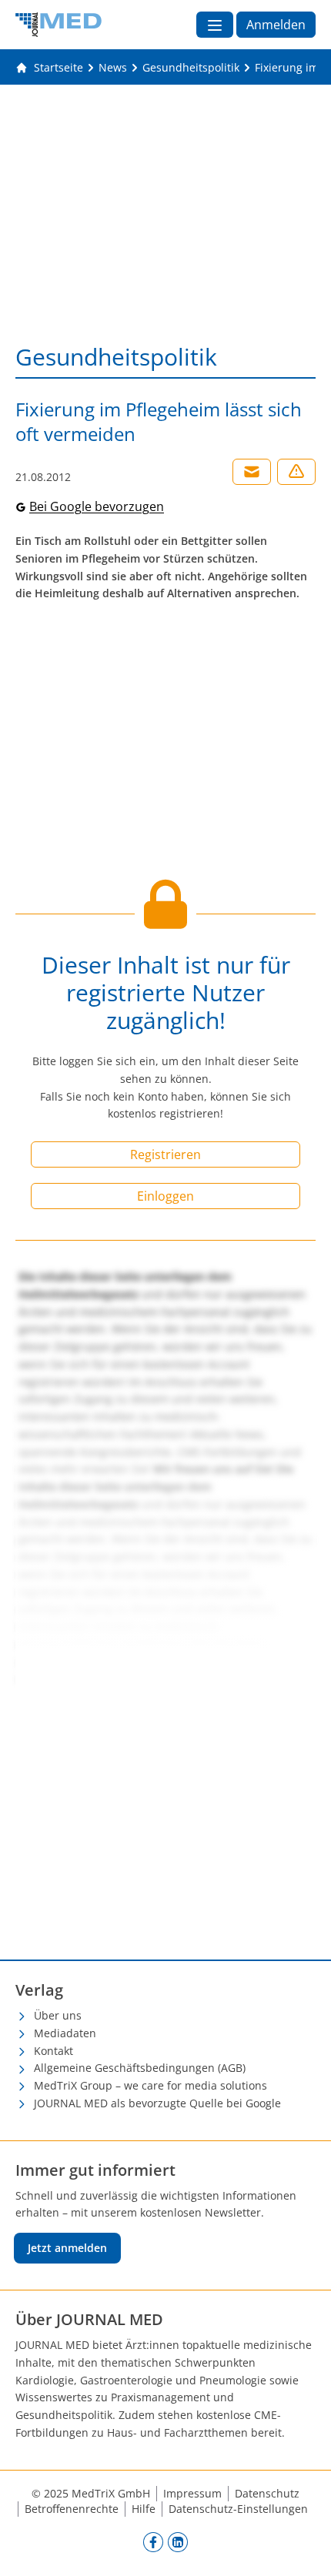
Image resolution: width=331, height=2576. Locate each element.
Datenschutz (267, 2493)
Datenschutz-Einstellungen (238, 2509)
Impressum (192, 2493)
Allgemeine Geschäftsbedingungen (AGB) (140, 2068)
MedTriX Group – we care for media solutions (150, 2085)
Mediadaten (65, 2033)
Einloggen (165, 1196)
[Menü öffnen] (215, 25)
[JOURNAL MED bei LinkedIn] (178, 2542)
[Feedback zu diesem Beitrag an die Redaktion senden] (296, 472)
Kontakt (53, 2051)
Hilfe (144, 2509)
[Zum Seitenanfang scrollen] (303, 2548)
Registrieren (165, 1154)
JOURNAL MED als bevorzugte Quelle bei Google (157, 2103)
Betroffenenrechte (72, 2509)
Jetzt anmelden (67, 2248)
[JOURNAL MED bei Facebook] (153, 2542)
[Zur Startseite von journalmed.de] (59, 25)
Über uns (58, 2015)
